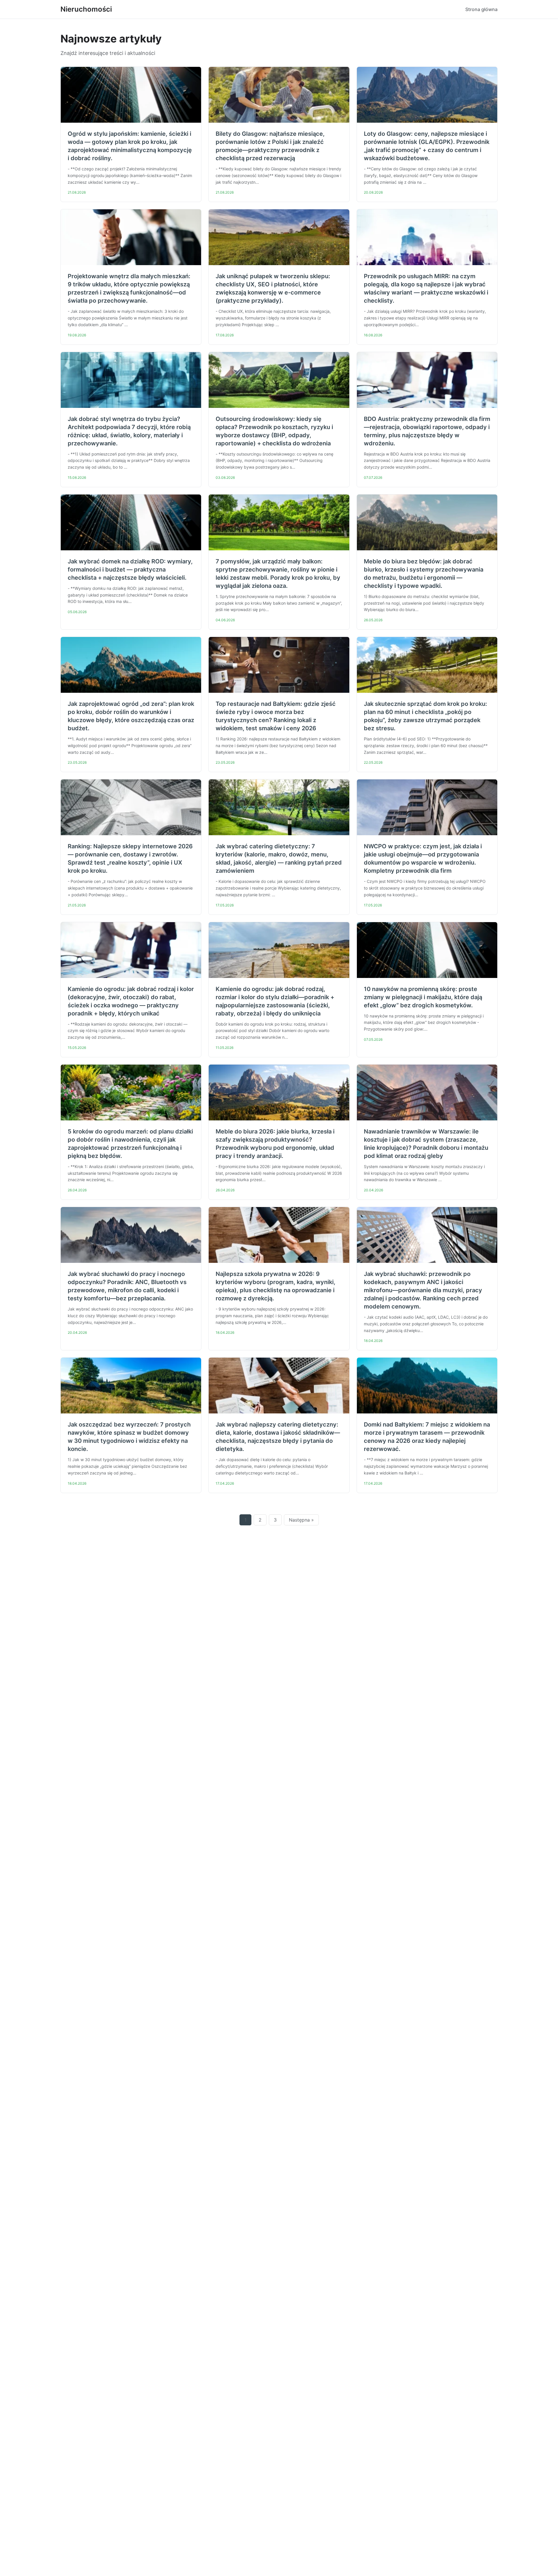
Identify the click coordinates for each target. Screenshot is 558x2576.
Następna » (301, 1520)
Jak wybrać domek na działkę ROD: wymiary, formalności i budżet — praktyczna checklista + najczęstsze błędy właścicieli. (130, 570)
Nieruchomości (86, 9)
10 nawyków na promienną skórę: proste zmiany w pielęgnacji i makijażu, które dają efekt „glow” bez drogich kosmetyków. (423, 997)
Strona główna (481, 9)
